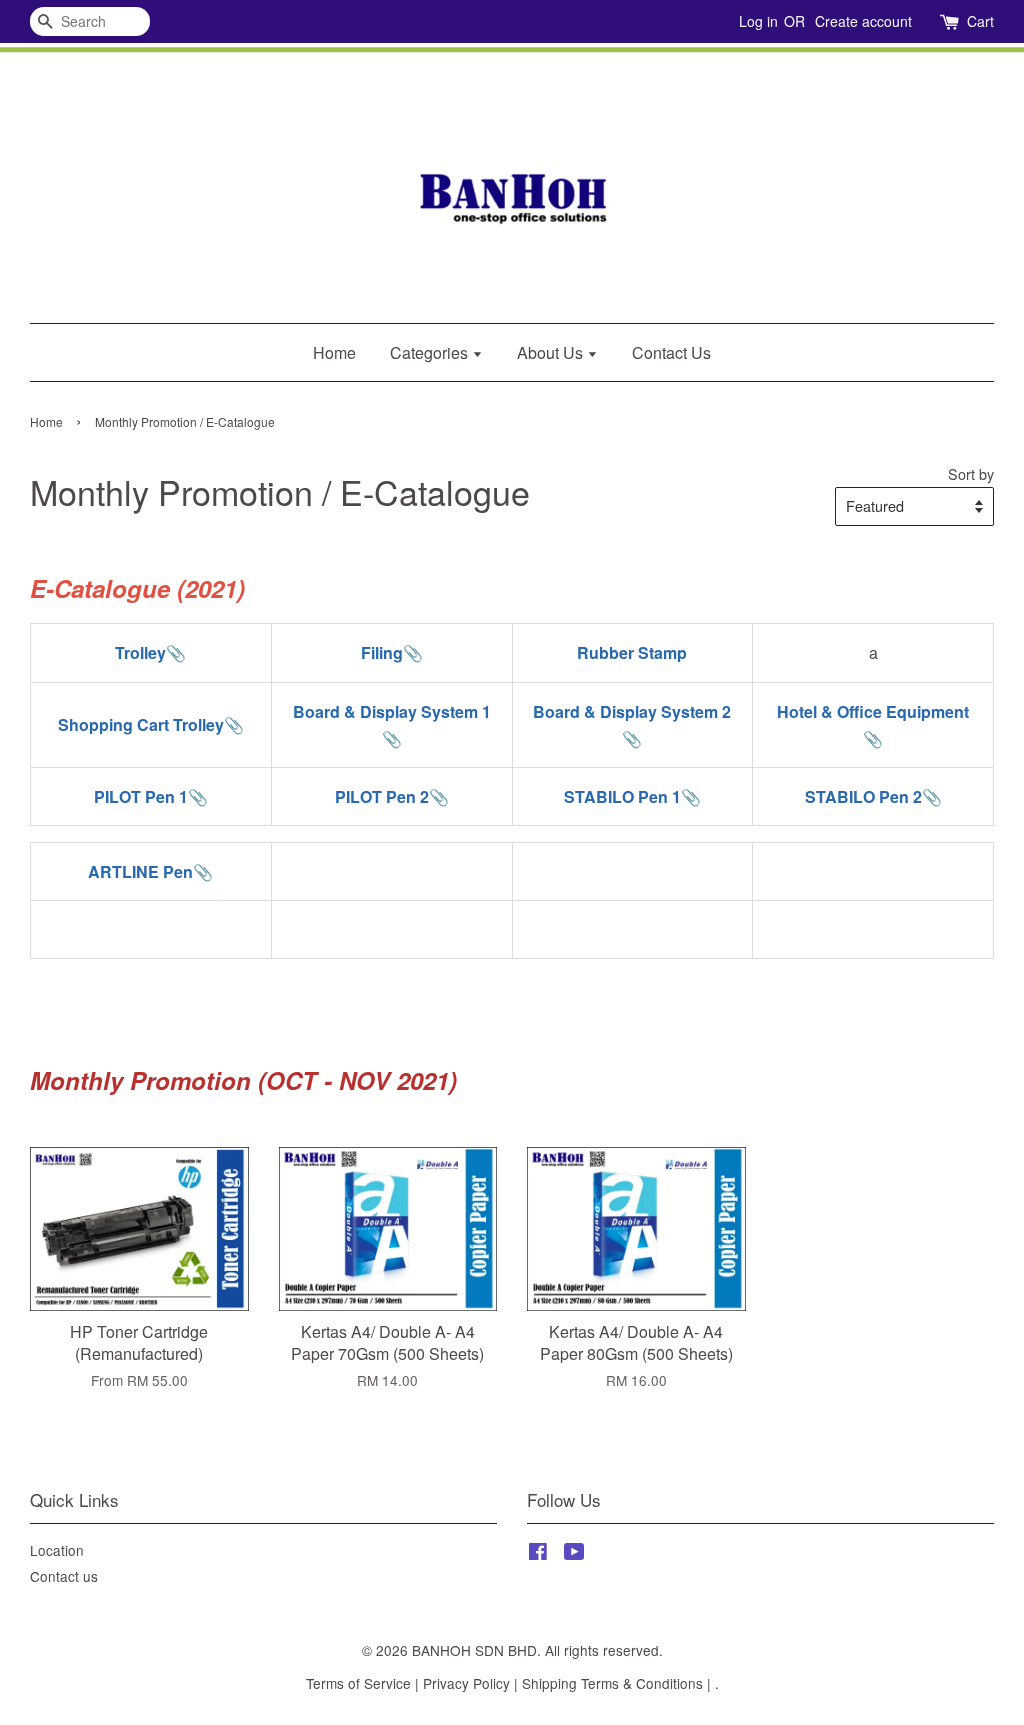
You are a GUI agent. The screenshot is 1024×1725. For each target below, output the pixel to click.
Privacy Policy (466, 1683)
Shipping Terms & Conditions (612, 1683)
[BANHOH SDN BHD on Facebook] (538, 1554)
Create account (863, 21)
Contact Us (671, 352)
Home (334, 352)
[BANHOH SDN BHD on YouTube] (574, 1554)
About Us (552, 352)
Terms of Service (358, 1683)
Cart (980, 21)
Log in (758, 21)
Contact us (64, 1576)
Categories (431, 352)
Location (57, 1550)
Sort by (971, 473)
